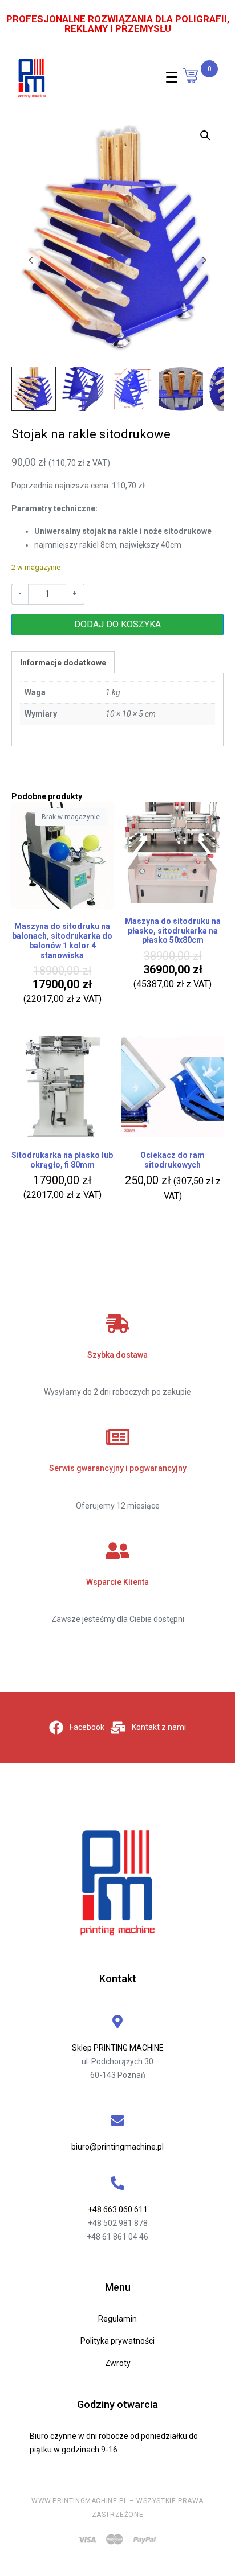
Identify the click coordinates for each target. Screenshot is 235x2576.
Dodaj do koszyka (117, 624)
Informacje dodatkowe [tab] (63, 663)
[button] (205, 135)
